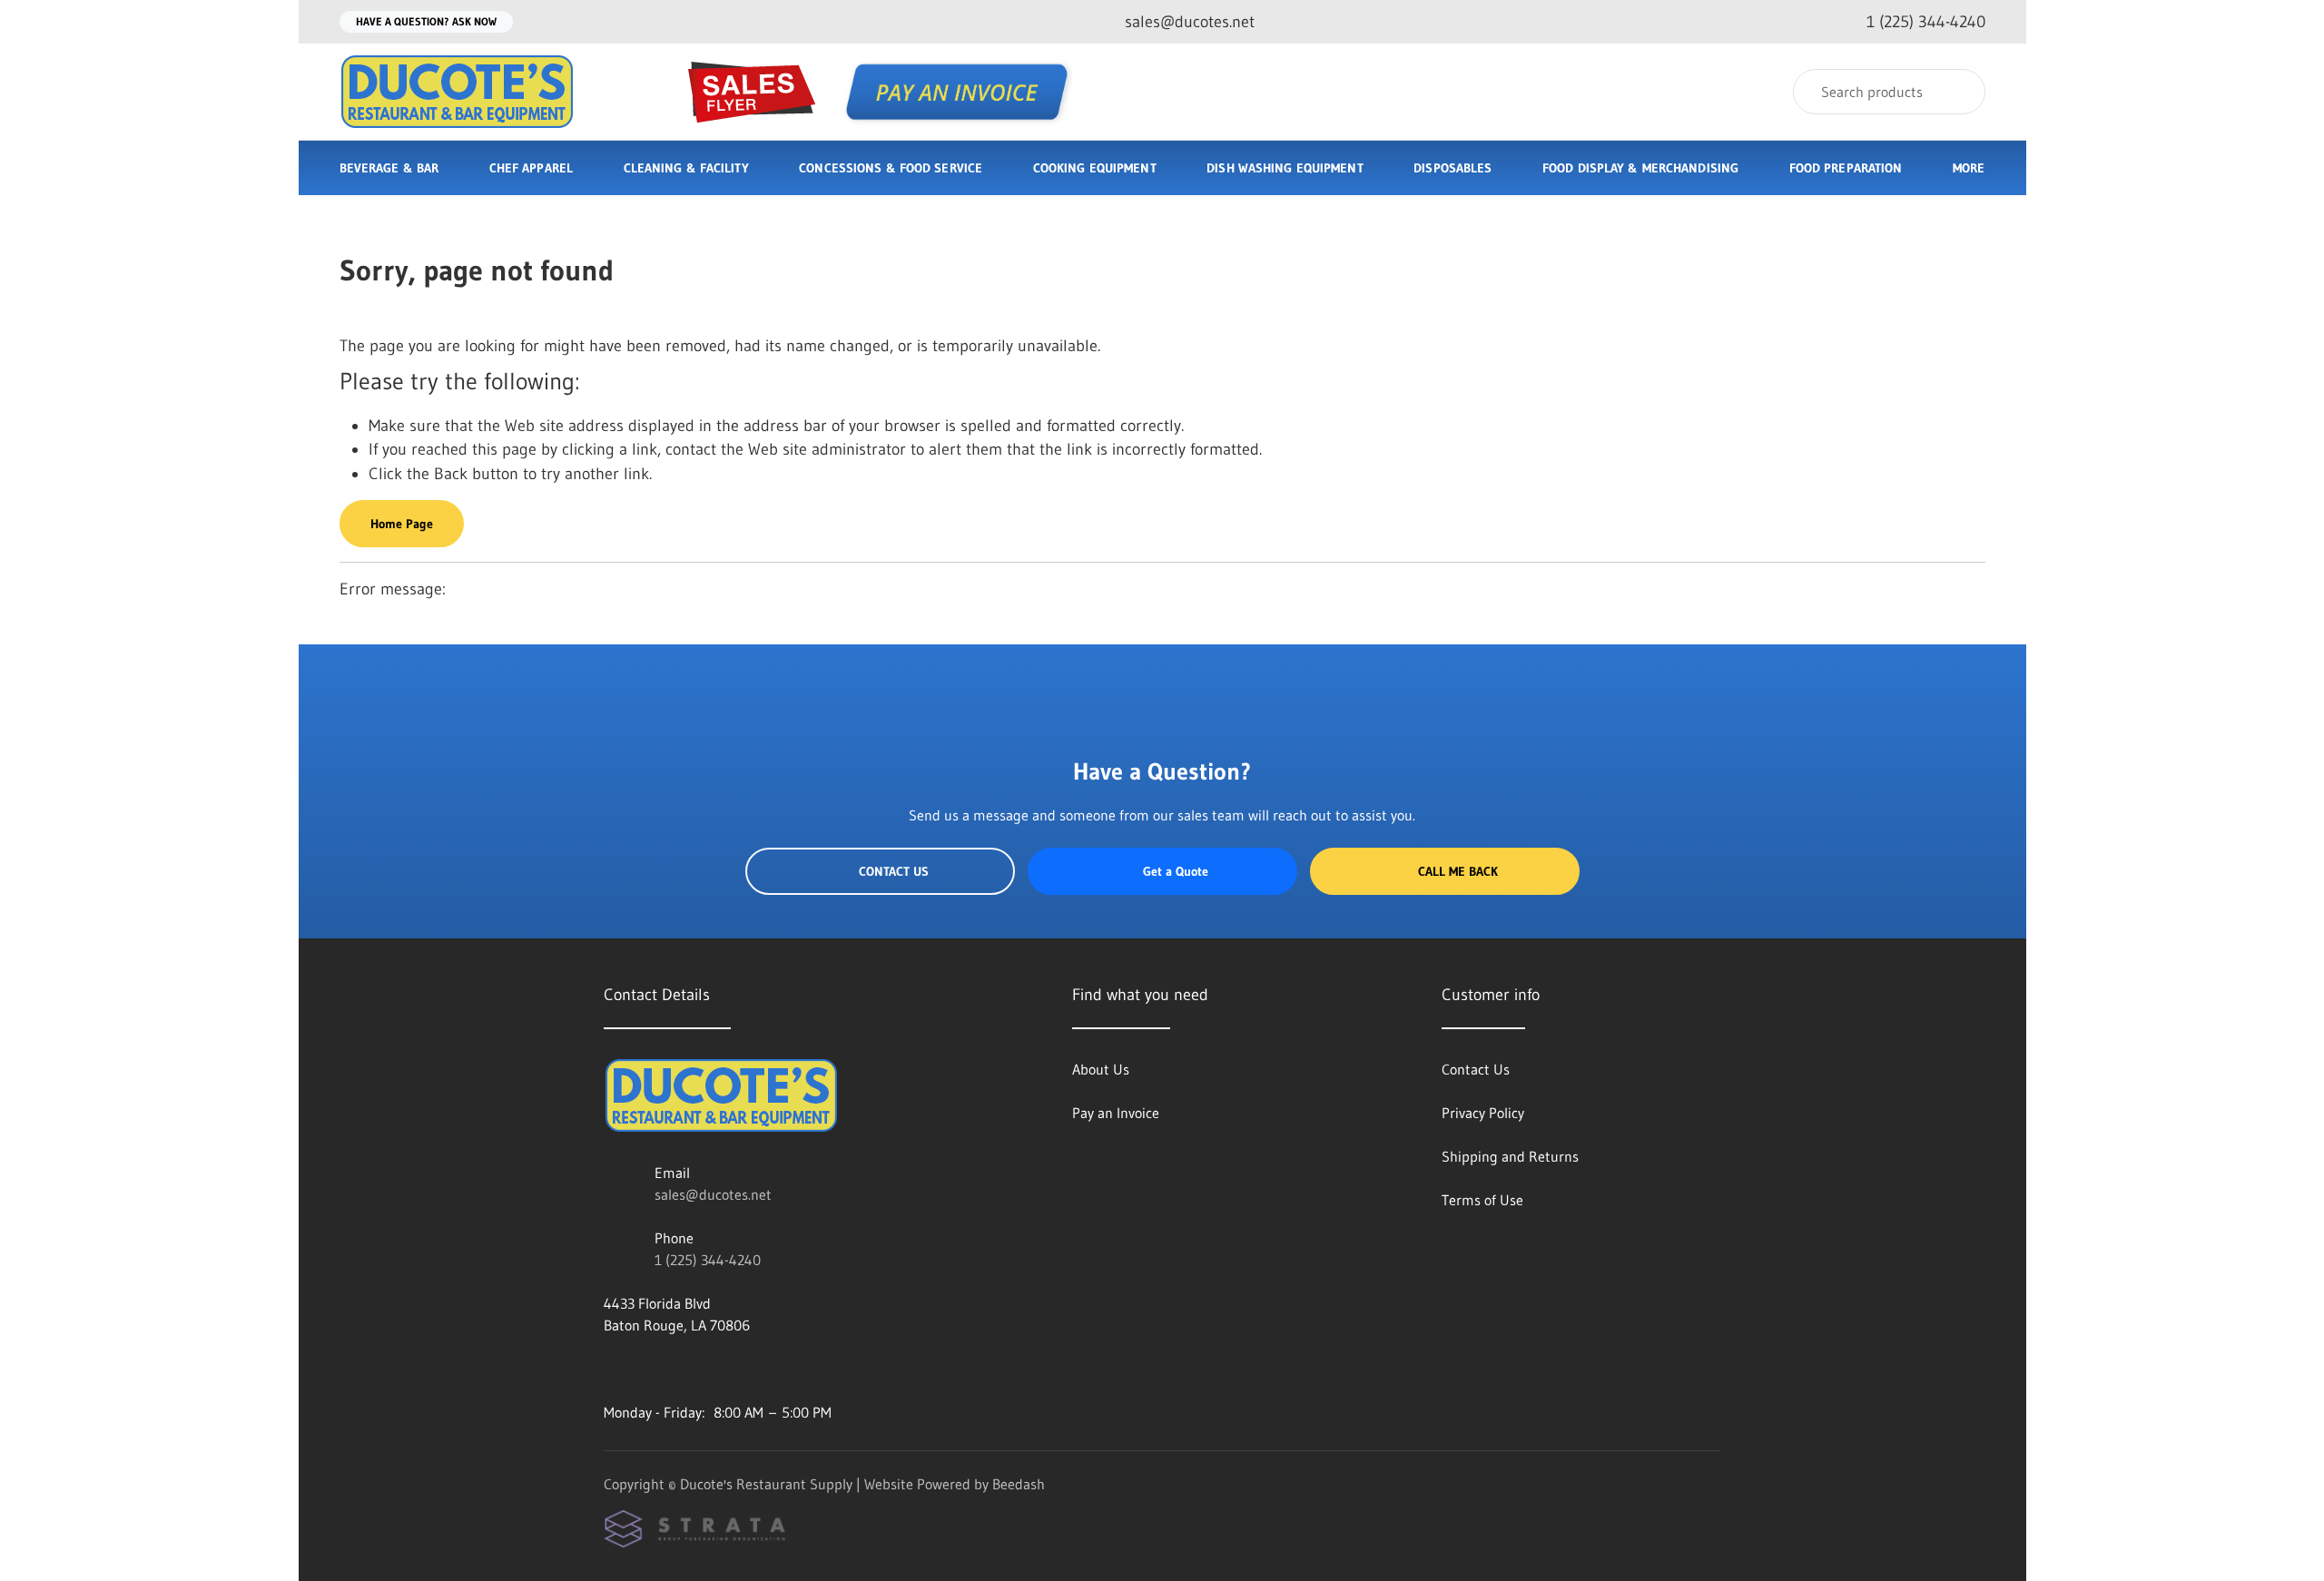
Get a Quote (1176, 871)
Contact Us (894, 871)
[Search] (1960, 92)
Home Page (402, 524)
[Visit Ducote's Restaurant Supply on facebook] (612, 1369)
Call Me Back (1458, 871)
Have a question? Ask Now (426, 21)
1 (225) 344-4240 (708, 1260)
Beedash (1019, 1484)
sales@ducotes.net (713, 1194)
